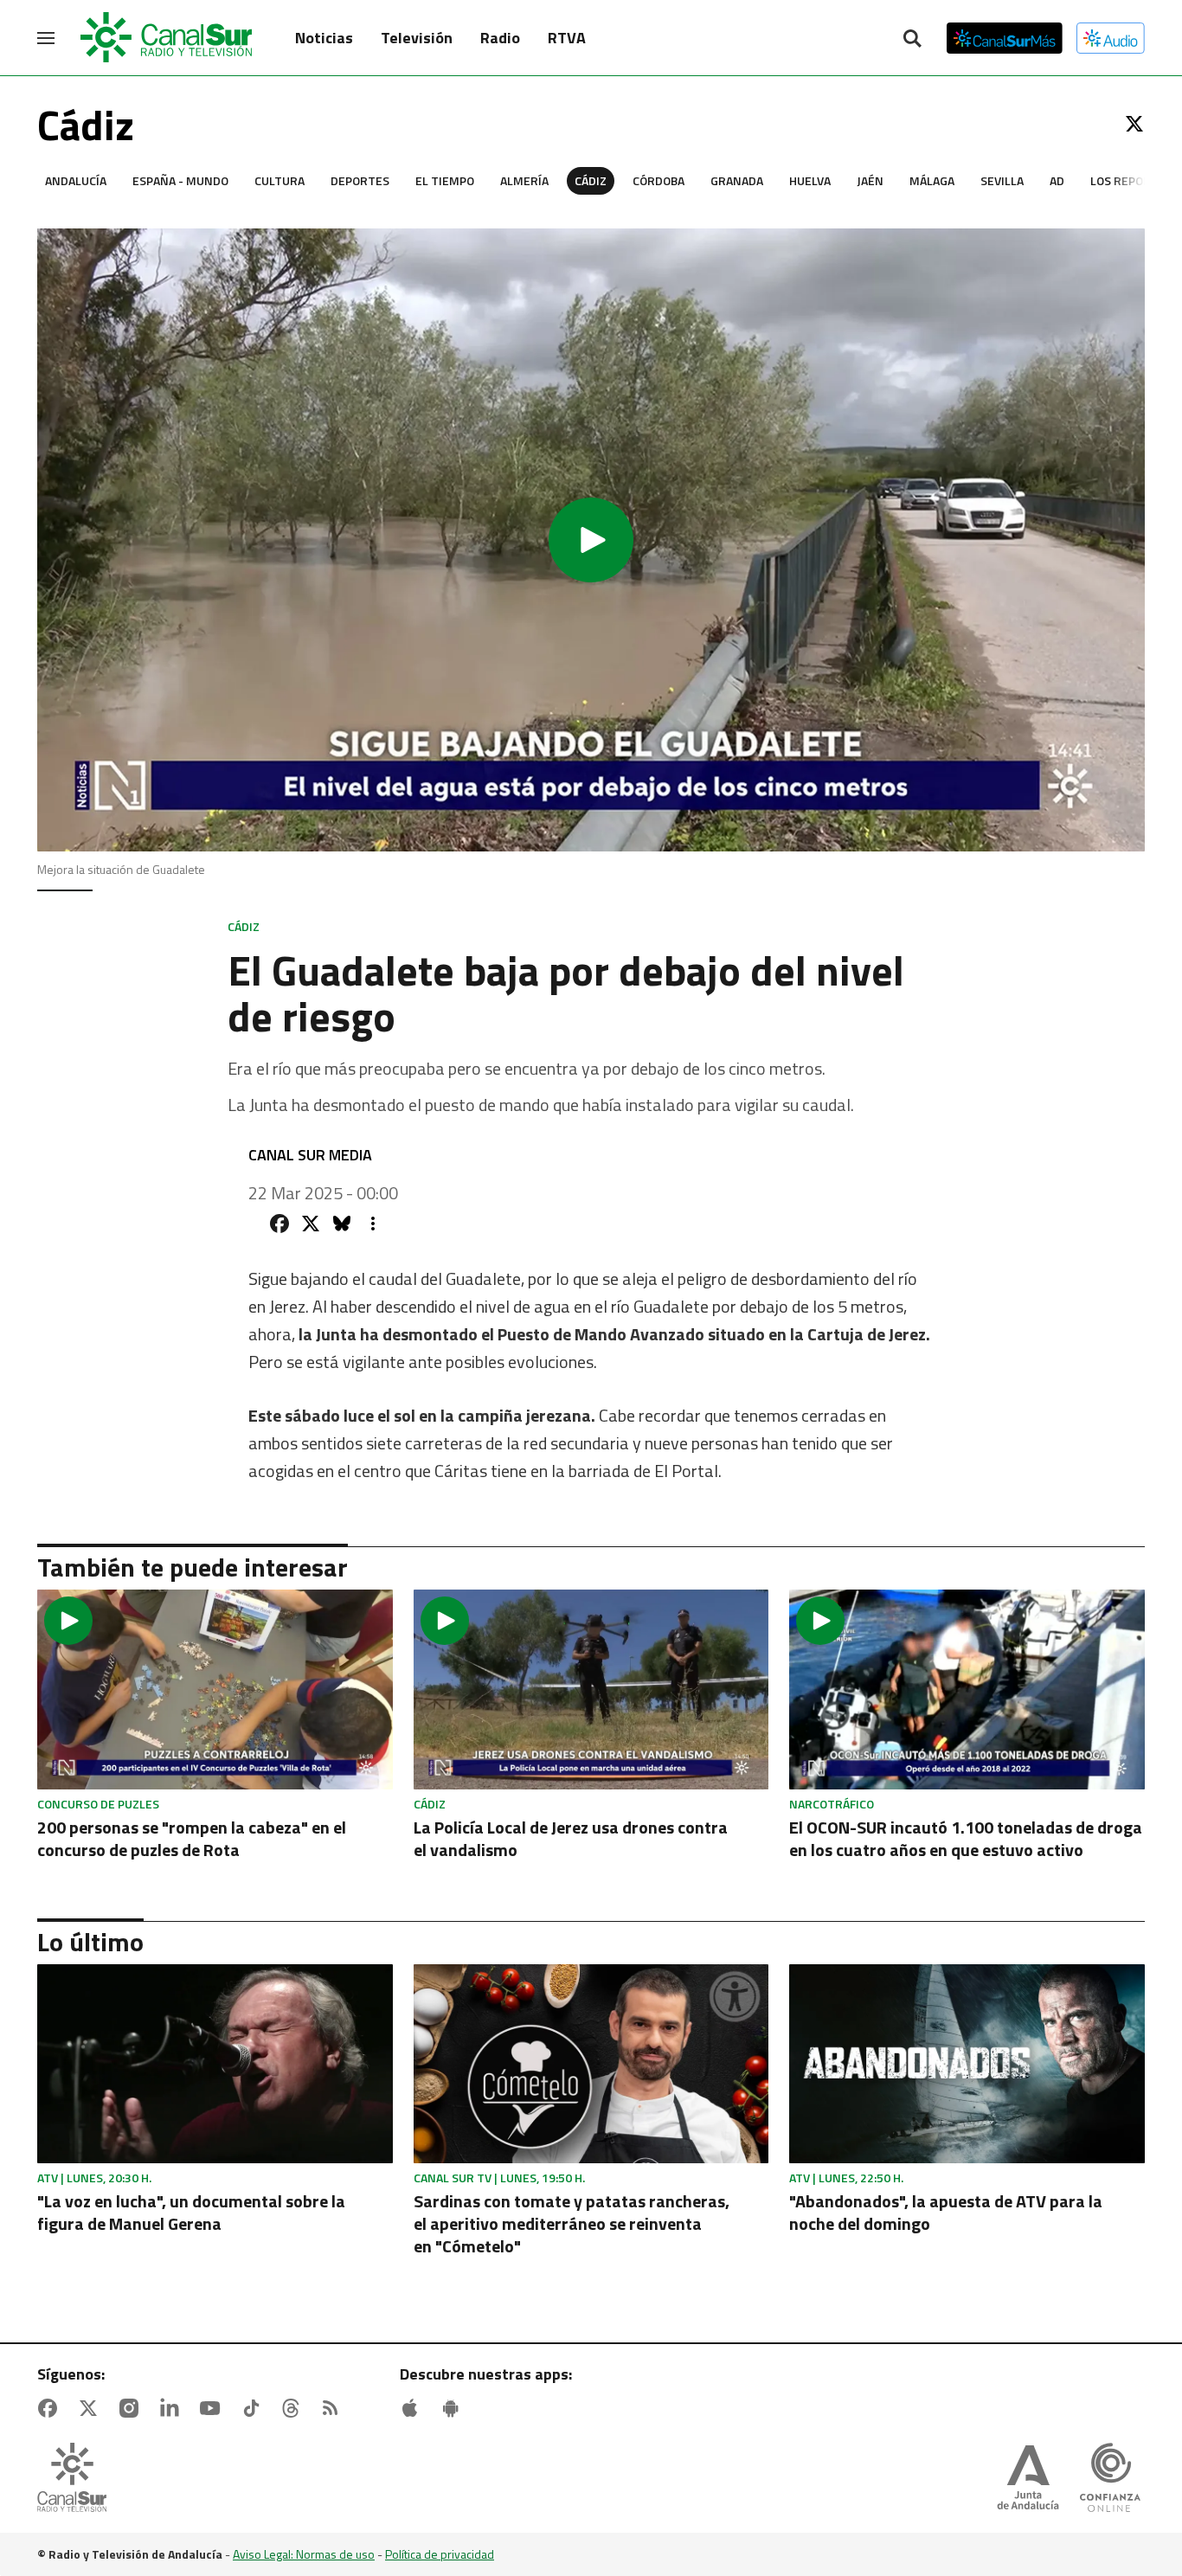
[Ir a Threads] (294, 2408)
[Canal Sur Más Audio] (1111, 38)
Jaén (870, 180)
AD (1057, 180)
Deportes (360, 180)
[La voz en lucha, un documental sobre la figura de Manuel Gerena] (215, 2064)
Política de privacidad (440, 2554)
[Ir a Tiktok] (254, 2408)
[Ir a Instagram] (132, 2408)
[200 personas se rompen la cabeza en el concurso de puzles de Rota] (215, 1689)
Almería (524, 180)
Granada (737, 180)
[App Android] (454, 2408)
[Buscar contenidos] (912, 40)
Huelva (810, 180)
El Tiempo (445, 180)
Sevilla (1002, 180)
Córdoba (658, 180)
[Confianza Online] (1110, 2479)
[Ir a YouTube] (214, 2408)
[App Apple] (414, 2408)
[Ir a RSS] (334, 2408)
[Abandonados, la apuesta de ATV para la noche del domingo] (967, 2064)
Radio (500, 38)
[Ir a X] (1134, 124)
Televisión (417, 38)
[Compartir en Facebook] (279, 1224)
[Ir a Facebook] (51, 2408)
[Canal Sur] (167, 38)
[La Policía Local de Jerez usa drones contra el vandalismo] (591, 1689)
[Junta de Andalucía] (1028, 2479)
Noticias (324, 38)
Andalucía (76, 180)
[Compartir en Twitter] (311, 1224)
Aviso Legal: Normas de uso (304, 2554)
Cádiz (591, 180)
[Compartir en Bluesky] (342, 1224)
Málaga (932, 180)
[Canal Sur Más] (1005, 38)
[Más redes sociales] (373, 1224)
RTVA (567, 38)
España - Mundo (180, 180)
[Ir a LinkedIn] (173, 2408)
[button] (591, 540)
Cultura (279, 180)
